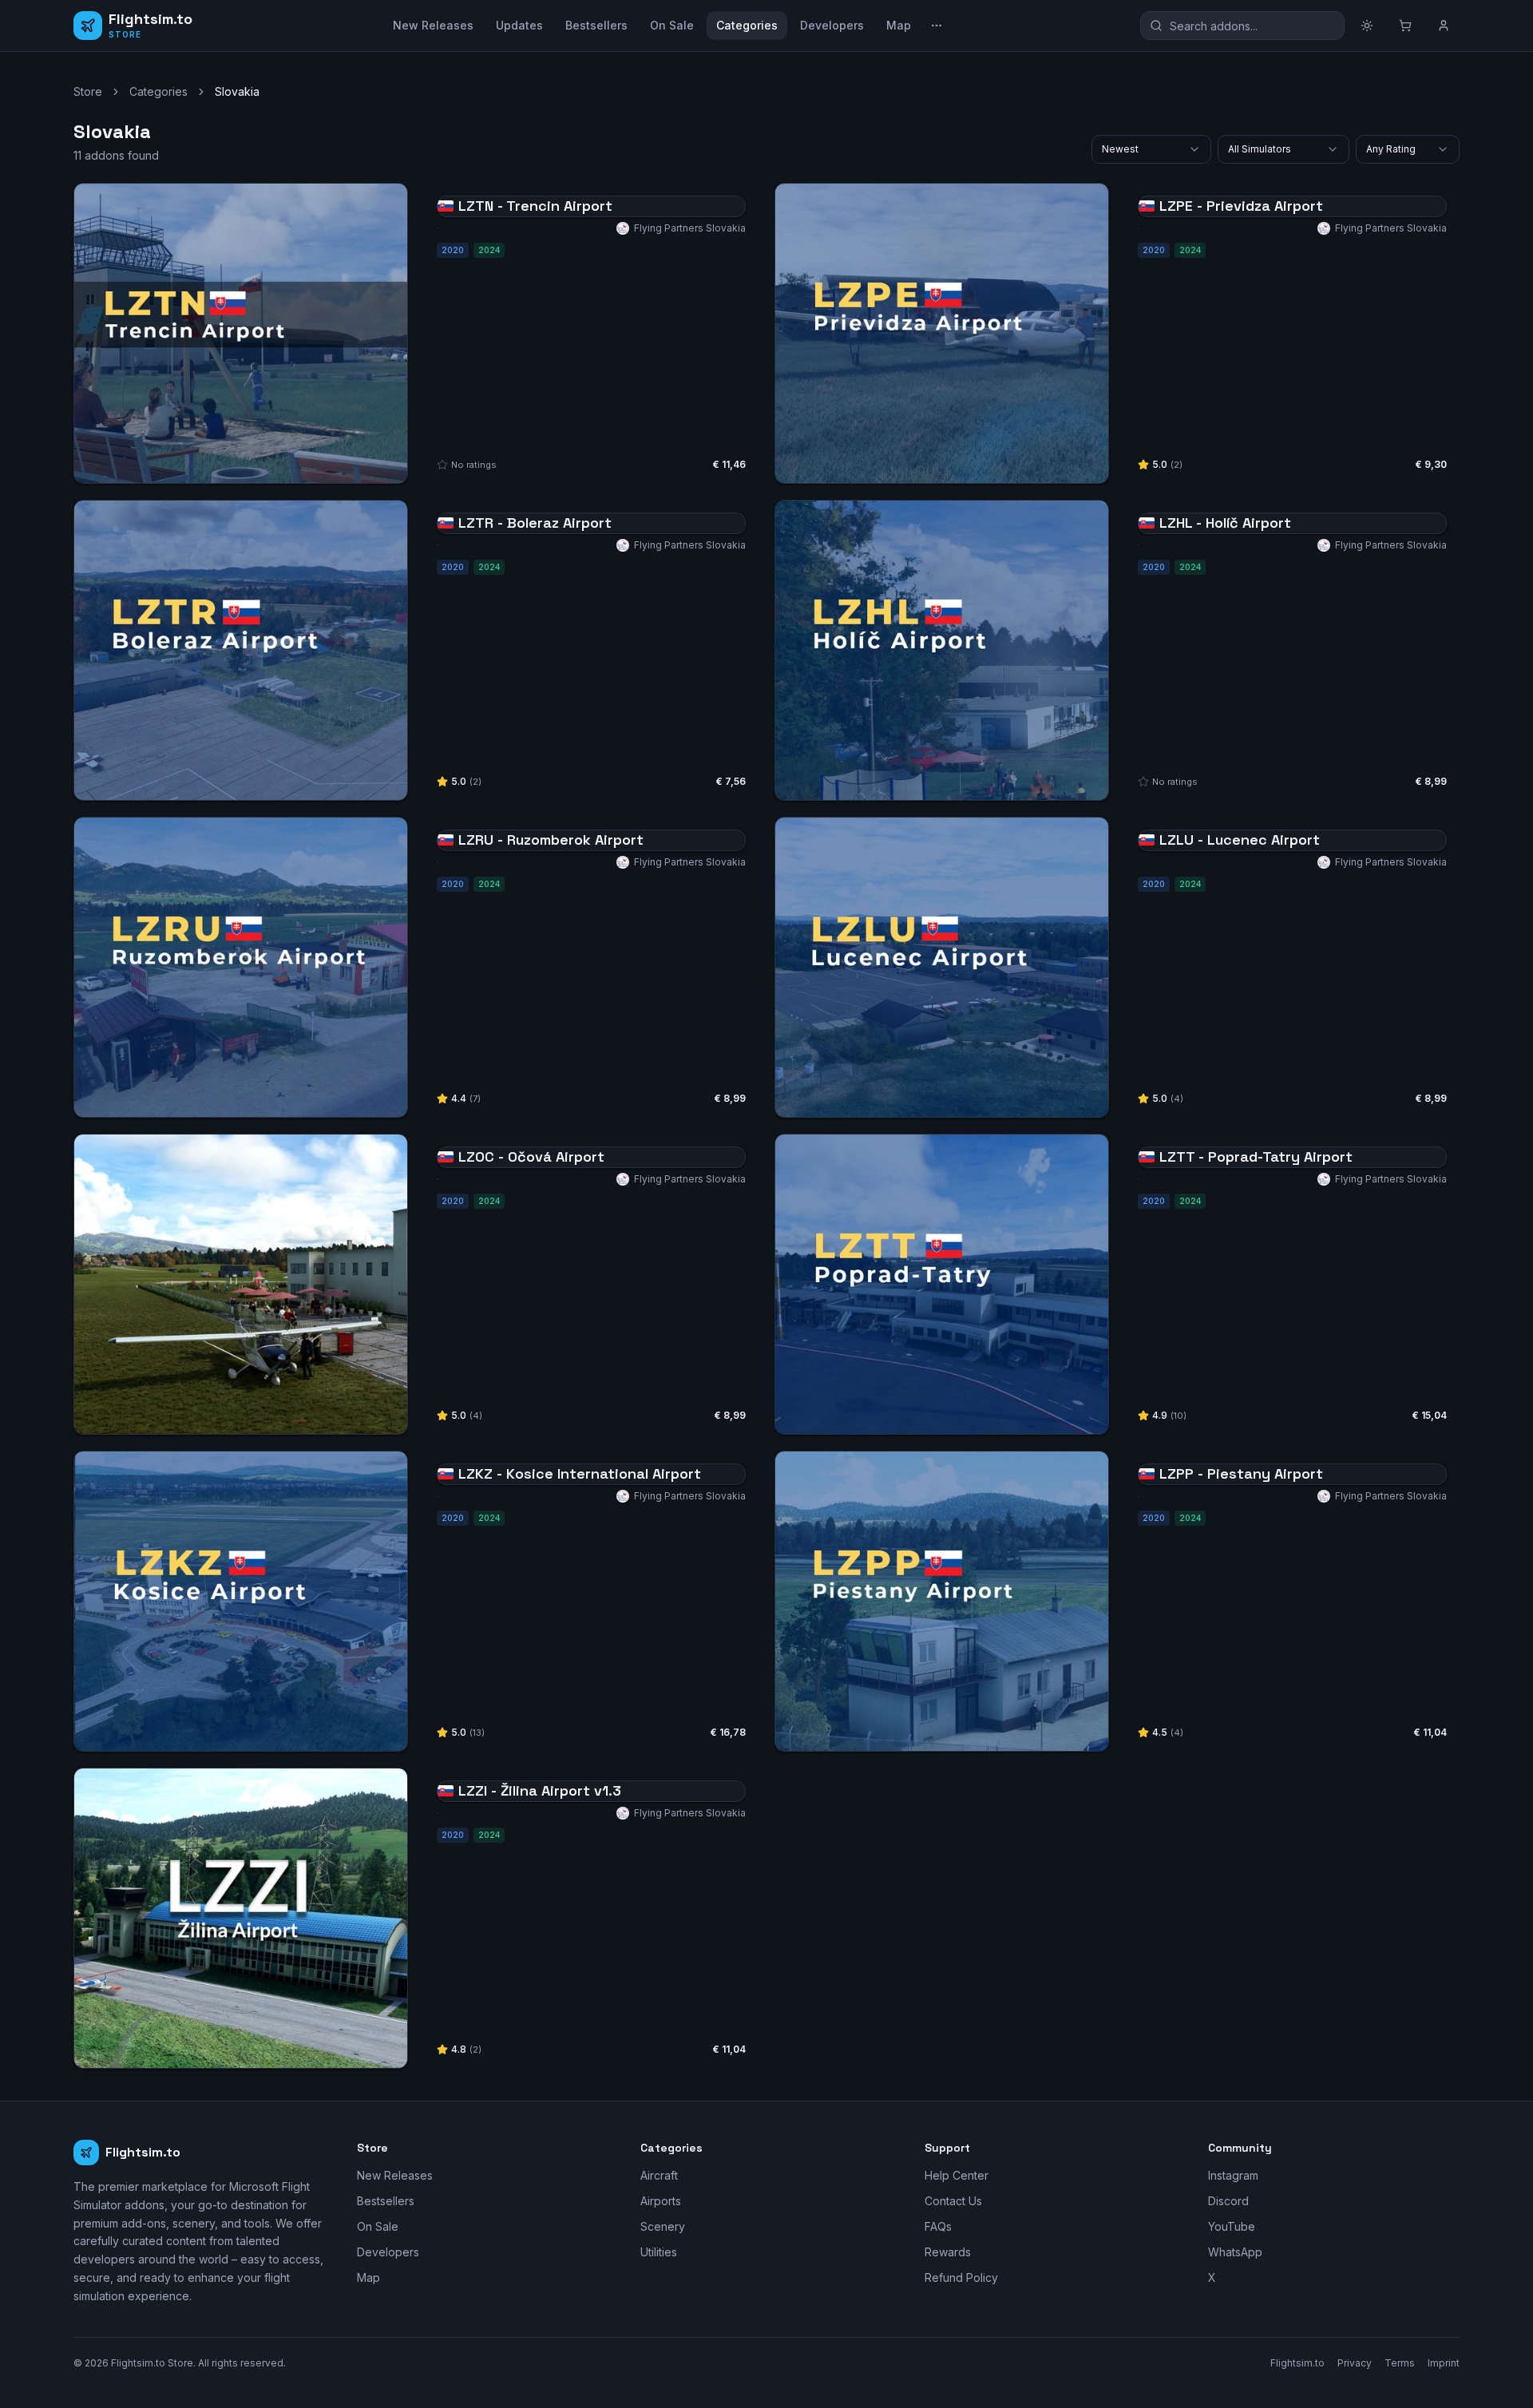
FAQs (938, 2226)
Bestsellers (596, 25)
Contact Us (953, 2201)
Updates (519, 25)
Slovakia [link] (237, 91)
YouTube (1232, 2226)
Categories (747, 25)
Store (88, 91)
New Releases (433, 25)
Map (899, 25)
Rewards (948, 2252)
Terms (1400, 2363)
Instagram (1233, 2175)
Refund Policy (961, 2277)
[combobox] (1151, 149)
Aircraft (659, 2175)
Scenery (663, 2226)
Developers (832, 25)
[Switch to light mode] (1367, 26)
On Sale (672, 25)
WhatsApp (1235, 2252)
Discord (1228, 2201)
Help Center (957, 2175)
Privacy (1355, 2363)
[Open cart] (1405, 26)
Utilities (659, 2252)
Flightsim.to (1297, 2363)
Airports (661, 2201)
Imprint (1444, 2363)
